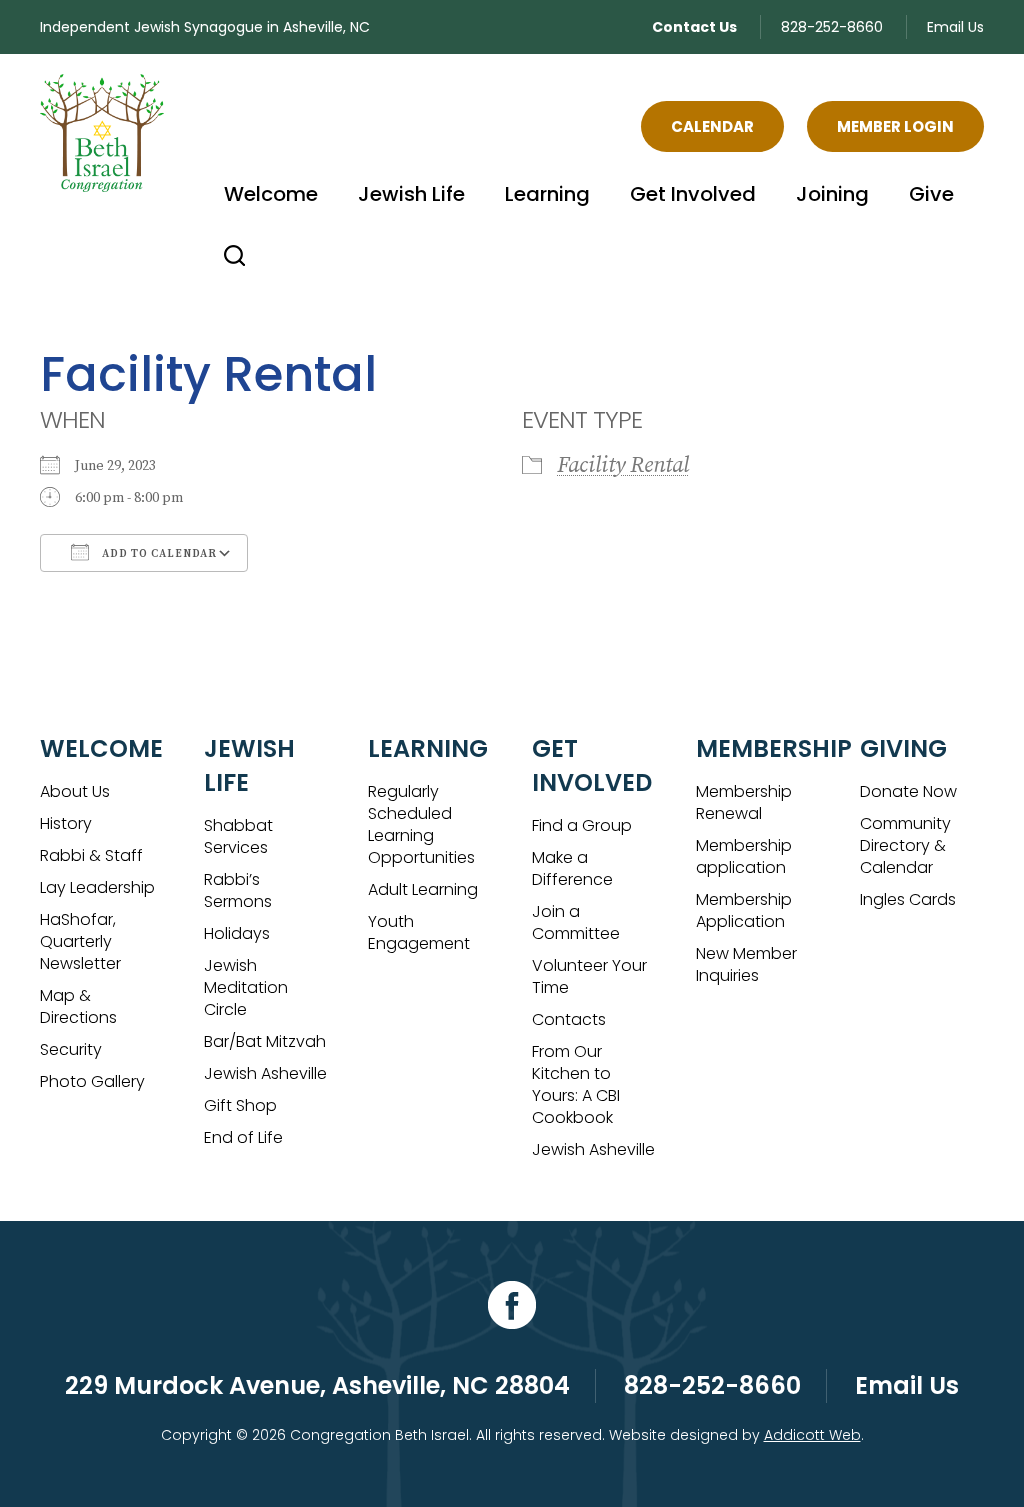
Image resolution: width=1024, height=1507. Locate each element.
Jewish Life (411, 194)
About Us (75, 791)
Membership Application (744, 910)
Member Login (895, 126)
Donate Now (908, 791)
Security (71, 1049)
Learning (547, 194)
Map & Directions (78, 1006)
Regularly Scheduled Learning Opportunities (421, 824)
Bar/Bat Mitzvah (265, 1041)
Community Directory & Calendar (905, 845)
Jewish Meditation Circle (246, 987)
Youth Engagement (419, 932)
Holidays (237, 933)
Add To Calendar (158, 554)
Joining (832, 194)
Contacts (569, 1019)
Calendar (712, 126)
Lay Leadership (97, 887)
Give (931, 194)
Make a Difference (572, 868)
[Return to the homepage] (102, 133)
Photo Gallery (92, 1081)
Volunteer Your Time (589, 976)
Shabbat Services (238, 836)
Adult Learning (423, 889)
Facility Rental (623, 465)
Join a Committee (576, 922)
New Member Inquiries (746, 964)
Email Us (955, 27)
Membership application (744, 856)
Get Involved (693, 194)
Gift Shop (240, 1105)
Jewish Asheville (265, 1073)
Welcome (271, 194)
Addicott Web (812, 1435)
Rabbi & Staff (91, 855)
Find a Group (582, 825)
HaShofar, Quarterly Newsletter (80, 941)
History (66, 823)
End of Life (243, 1137)
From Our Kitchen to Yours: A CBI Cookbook (576, 1084)
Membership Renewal (744, 802)
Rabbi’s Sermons (238, 890)
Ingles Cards (908, 899)
